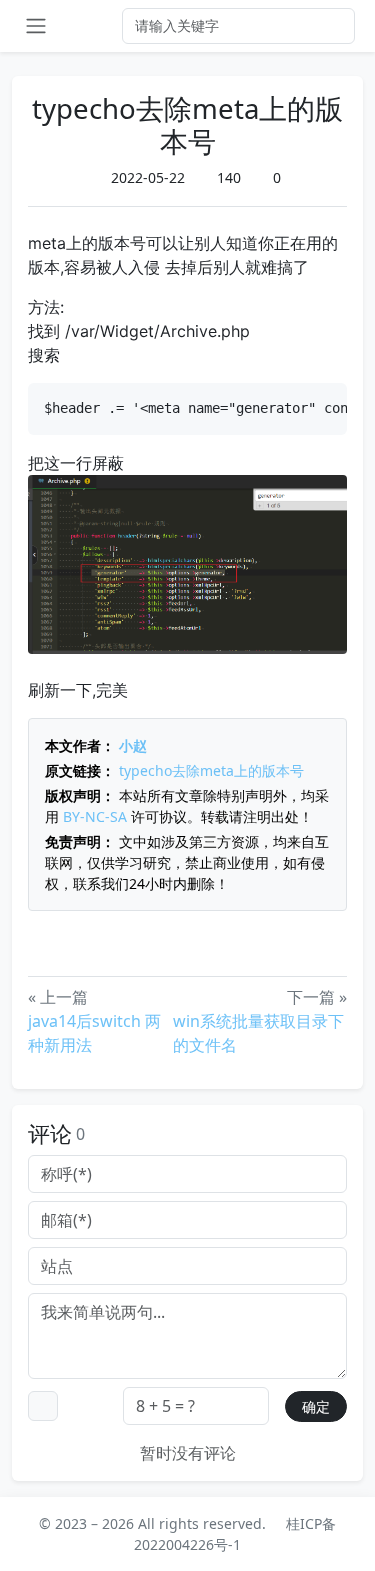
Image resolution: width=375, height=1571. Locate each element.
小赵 (133, 745)
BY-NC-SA (95, 816)
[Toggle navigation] (36, 26)
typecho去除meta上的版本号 (211, 770)
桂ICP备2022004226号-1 (235, 1534)
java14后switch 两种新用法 (94, 1033)
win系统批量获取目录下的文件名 (258, 1033)
